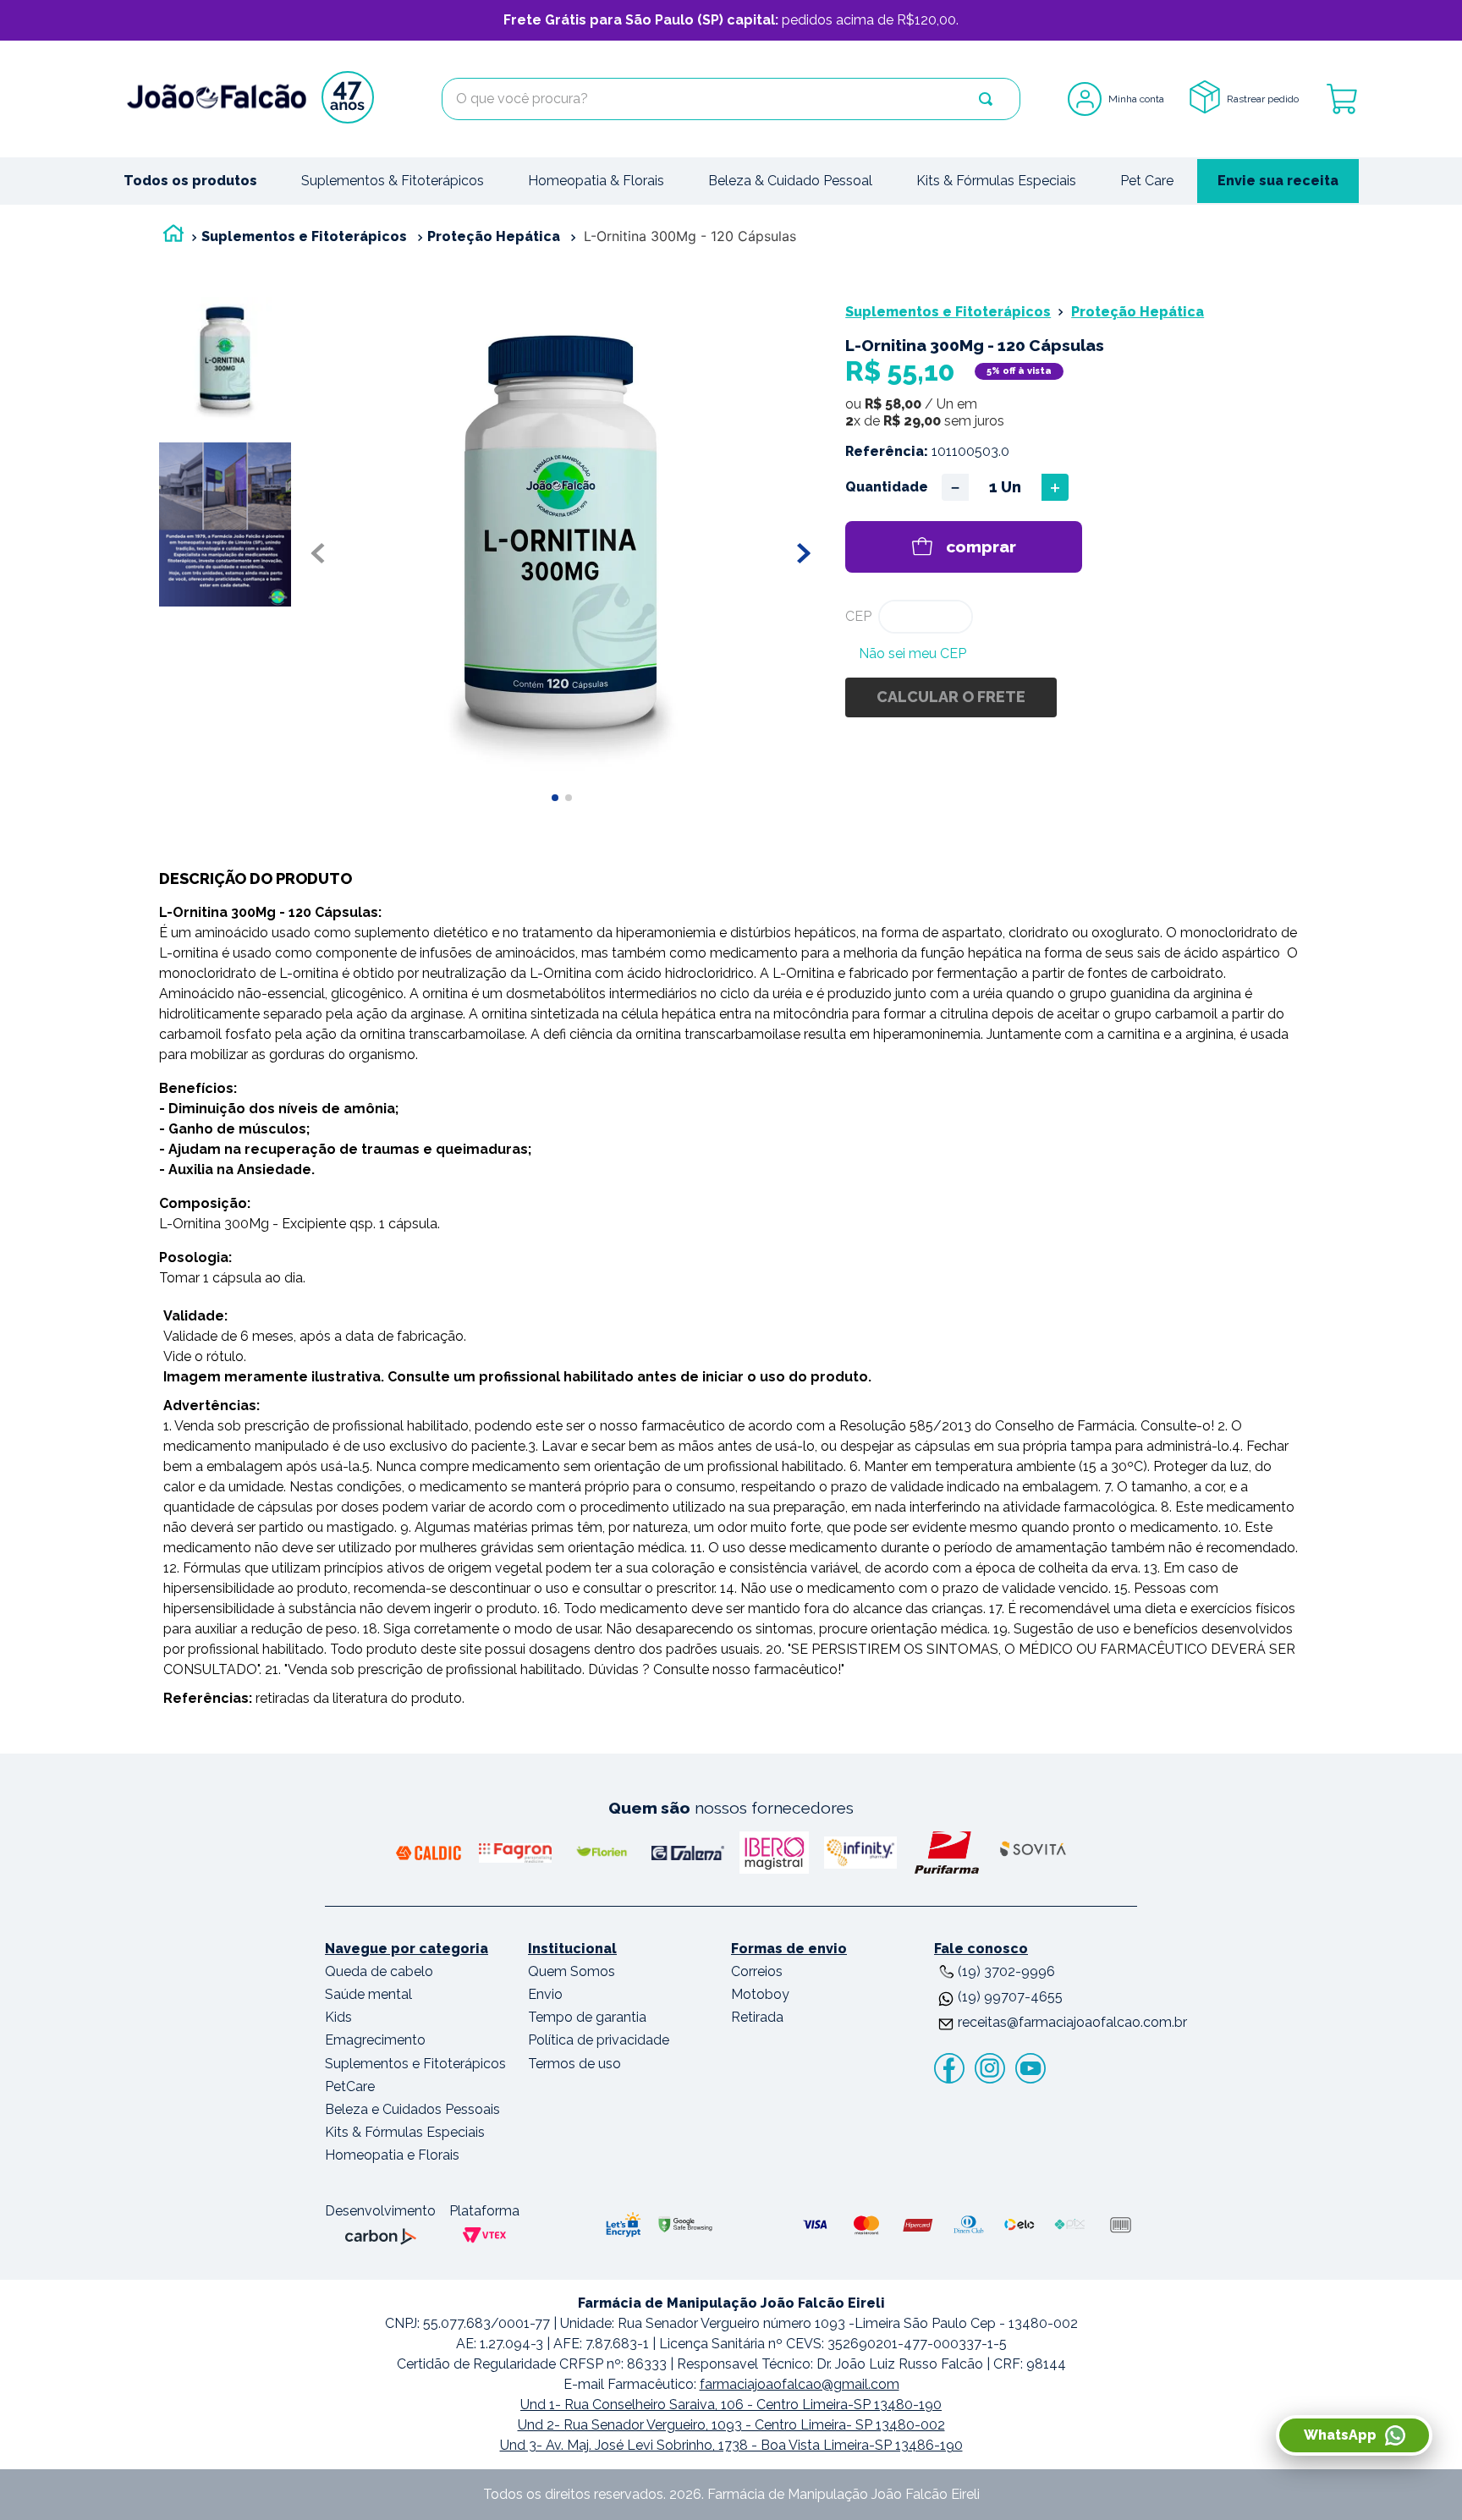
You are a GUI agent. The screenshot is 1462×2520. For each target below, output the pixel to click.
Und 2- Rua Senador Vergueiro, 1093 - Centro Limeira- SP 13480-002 (731, 2425)
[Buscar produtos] (986, 99)
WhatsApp (1340, 2435)
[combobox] (731, 99)
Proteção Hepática (494, 236)
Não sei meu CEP (912, 653)
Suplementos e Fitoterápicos (304, 236)
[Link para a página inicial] (173, 237)
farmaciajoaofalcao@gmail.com (800, 2384)
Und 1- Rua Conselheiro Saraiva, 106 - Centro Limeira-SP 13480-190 (731, 2405)
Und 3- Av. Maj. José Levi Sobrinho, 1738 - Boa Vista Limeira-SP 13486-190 (731, 2445)
